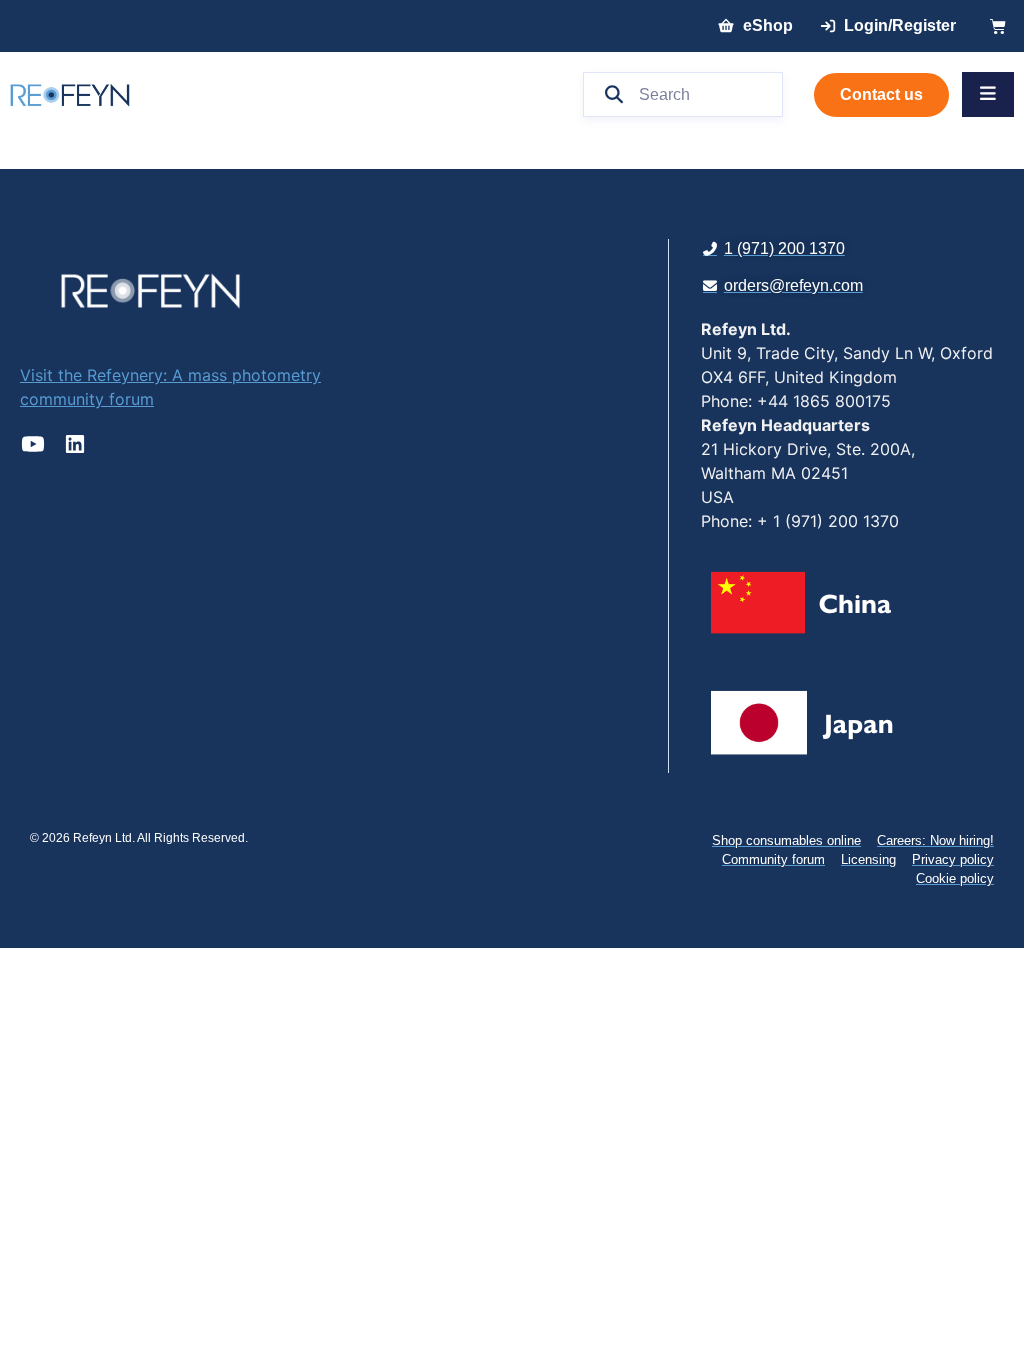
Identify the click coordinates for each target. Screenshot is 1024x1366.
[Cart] (998, 26)
